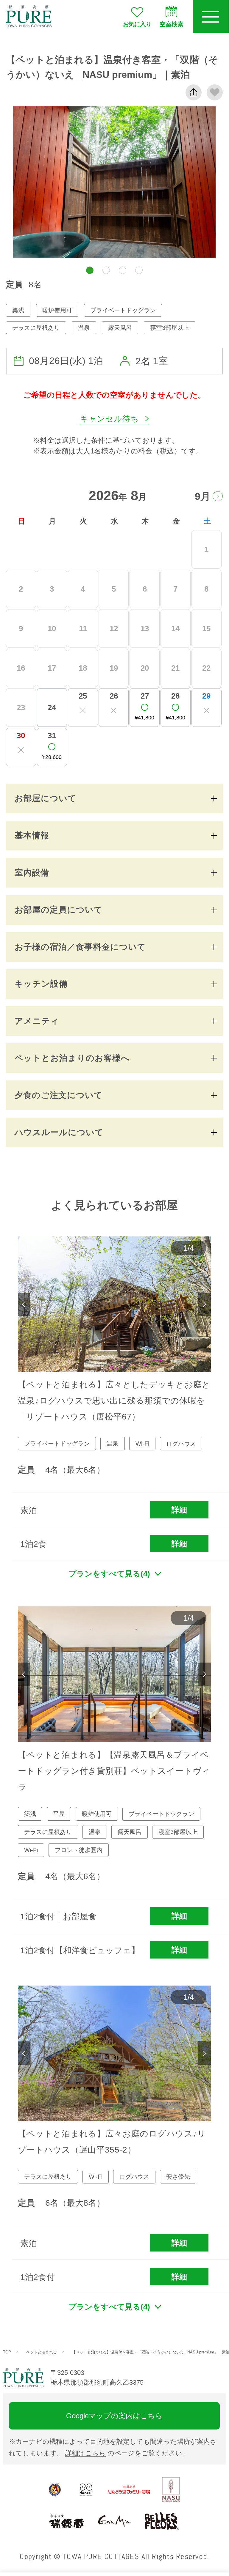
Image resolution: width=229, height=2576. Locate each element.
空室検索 (172, 24)
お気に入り (137, 24)
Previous (24, 1304)
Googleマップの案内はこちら (114, 2416)
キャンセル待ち (110, 419)
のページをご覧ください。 (127, 2453)
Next (205, 1304)
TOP (7, 2352)
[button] (90, 270)
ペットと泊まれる (41, 2352)
